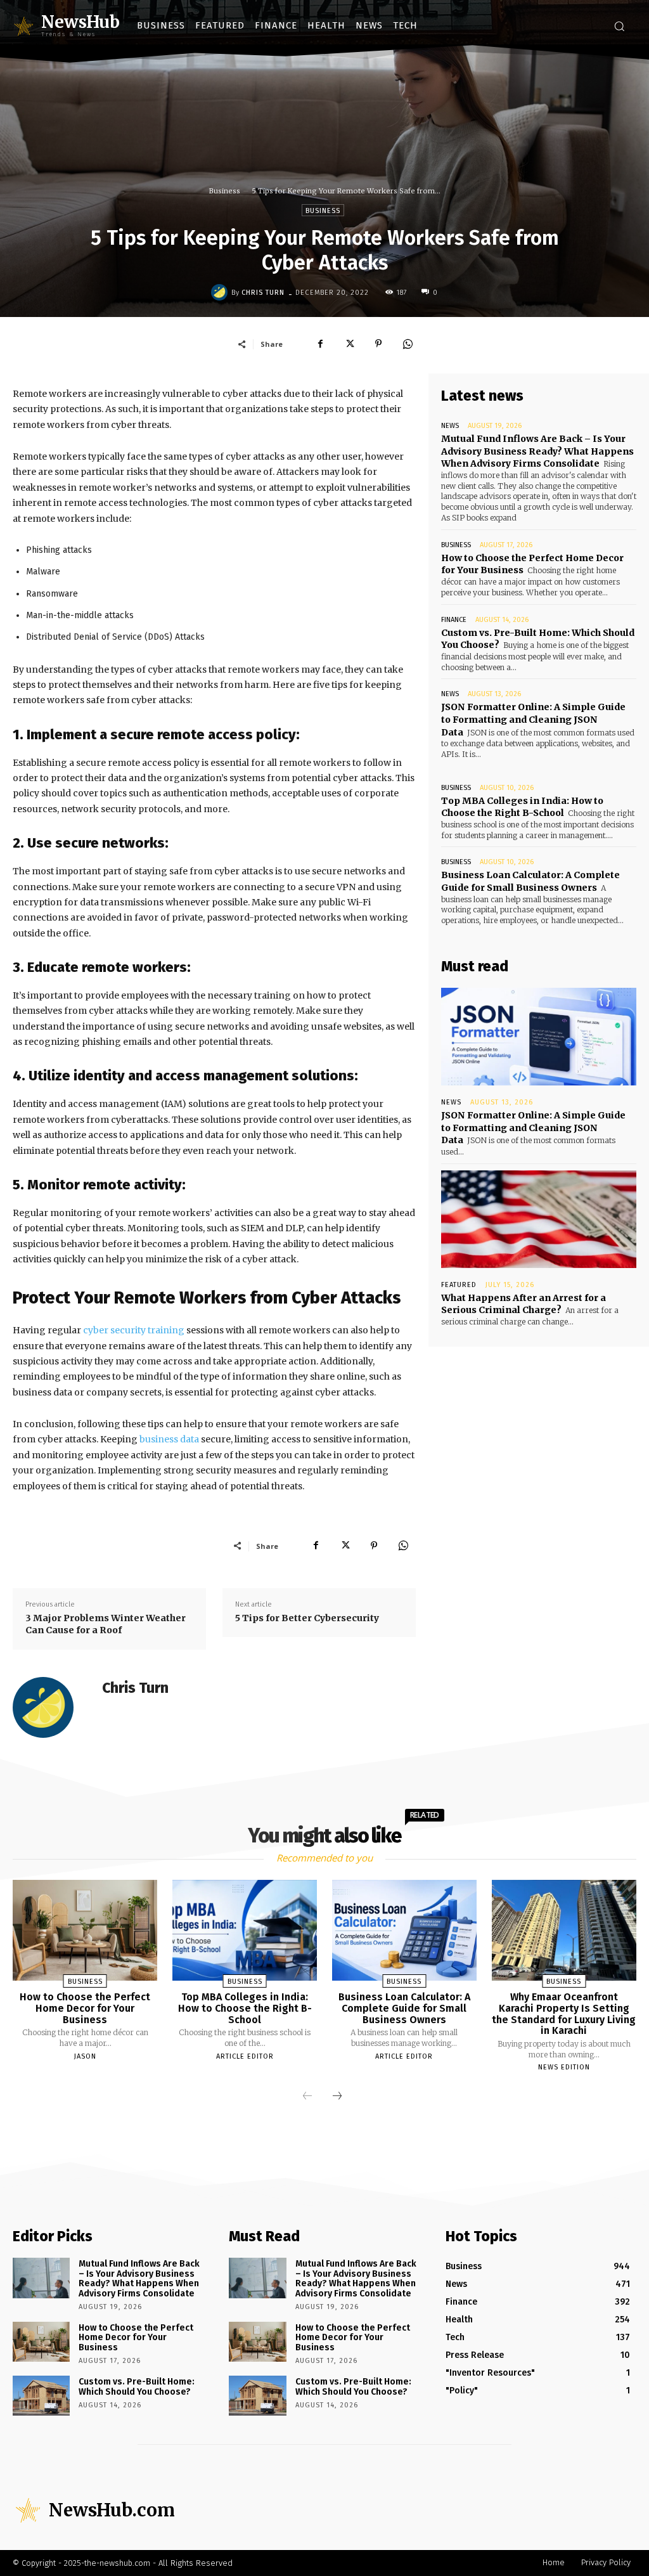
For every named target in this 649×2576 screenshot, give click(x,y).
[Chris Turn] (221, 292)
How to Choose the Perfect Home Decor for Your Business (85, 2008)
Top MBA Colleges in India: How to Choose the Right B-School (522, 807)
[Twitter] (349, 344)
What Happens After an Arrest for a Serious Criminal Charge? (524, 1304)
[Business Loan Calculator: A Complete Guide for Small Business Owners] (404, 1930)
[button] (619, 26)
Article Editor (245, 2056)
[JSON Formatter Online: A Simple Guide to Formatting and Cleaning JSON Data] (539, 1037)
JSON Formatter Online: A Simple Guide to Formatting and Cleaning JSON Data (533, 719)
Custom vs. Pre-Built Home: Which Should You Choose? (137, 2386)
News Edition (564, 2067)
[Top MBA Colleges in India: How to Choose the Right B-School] (245, 1930)
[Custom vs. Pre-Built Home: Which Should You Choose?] (41, 2396)
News (450, 426)
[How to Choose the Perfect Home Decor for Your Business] (85, 1930)
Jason (85, 2056)
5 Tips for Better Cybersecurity (307, 1618)
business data (169, 1439)
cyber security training (134, 1330)
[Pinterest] (378, 344)
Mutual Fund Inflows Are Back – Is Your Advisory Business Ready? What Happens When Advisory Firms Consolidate (537, 451)
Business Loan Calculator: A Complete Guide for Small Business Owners (530, 881)
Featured (459, 1285)
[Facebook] (320, 344)
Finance (454, 620)
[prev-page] (307, 2097)
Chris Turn (263, 293)
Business (225, 191)
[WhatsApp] (408, 344)
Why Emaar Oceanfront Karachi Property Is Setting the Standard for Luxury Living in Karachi (564, 2014)
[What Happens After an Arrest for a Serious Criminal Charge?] (539, 1219)
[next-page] (337, 2097)
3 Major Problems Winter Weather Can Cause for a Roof (106, 1624)
